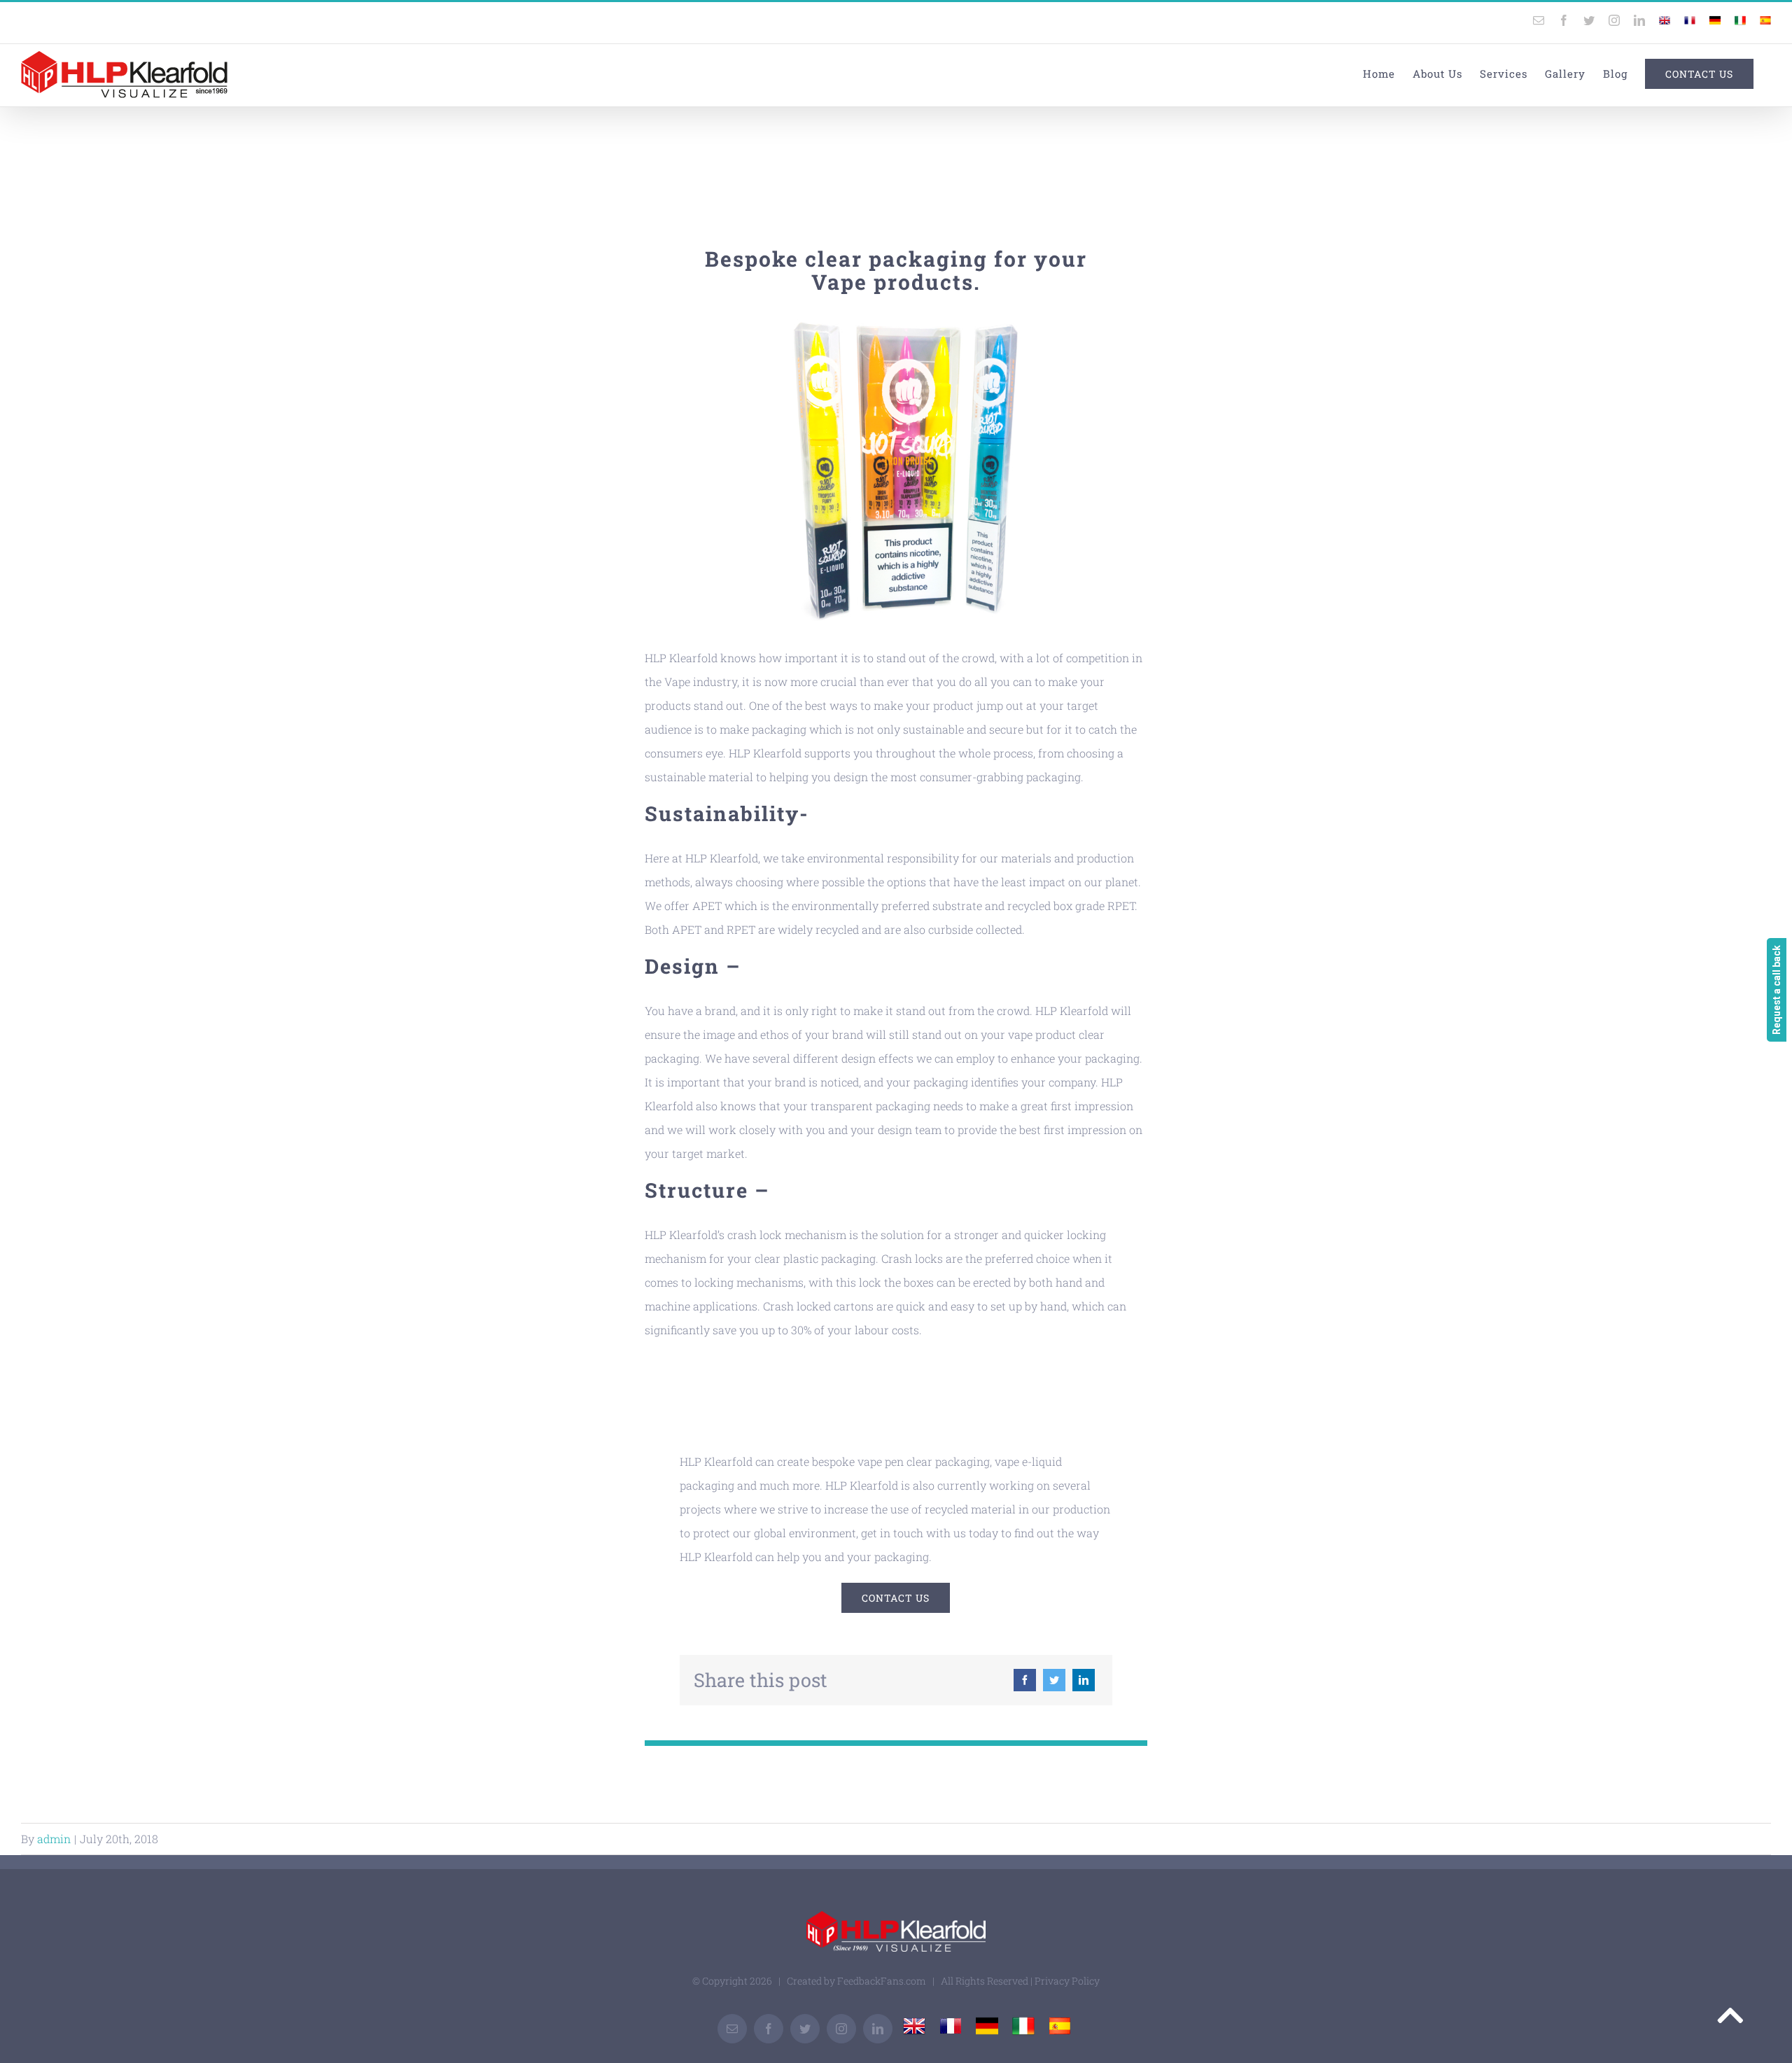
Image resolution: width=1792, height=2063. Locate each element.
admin (54, 1839)
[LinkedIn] (1084, 1680)
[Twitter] (1054, 1680)
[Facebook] (1025, 1680)
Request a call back (1777, 990)
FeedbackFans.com (882, 1981)
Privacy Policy (1067, 1981)
